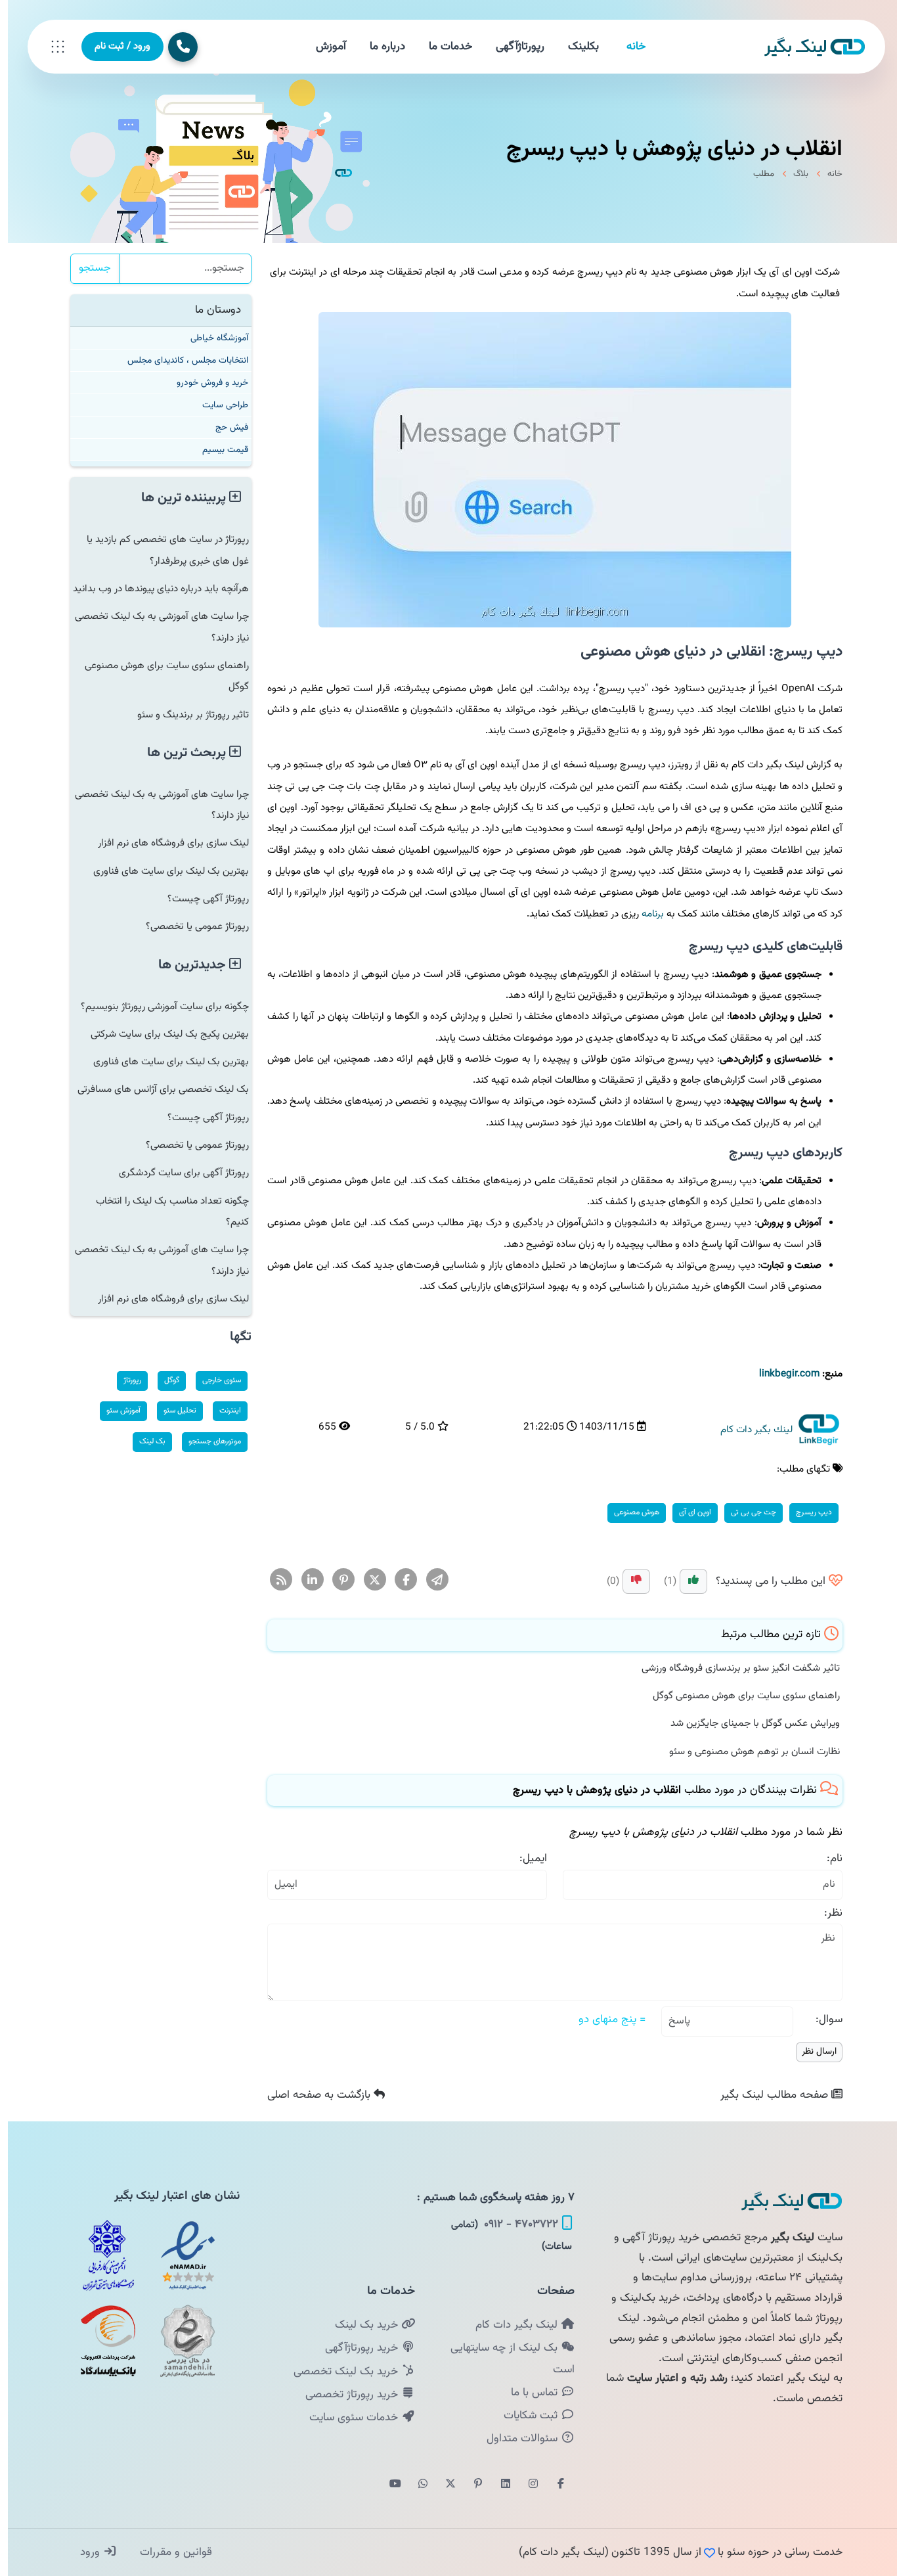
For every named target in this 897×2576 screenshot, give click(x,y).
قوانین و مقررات (166, 2552)
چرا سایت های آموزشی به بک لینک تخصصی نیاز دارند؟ (154, 627)
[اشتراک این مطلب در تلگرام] (430, 1581)
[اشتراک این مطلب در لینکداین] (305, 1581)
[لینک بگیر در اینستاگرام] (525, 2485)
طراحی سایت (217, 405)
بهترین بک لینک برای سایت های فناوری (163, 871)
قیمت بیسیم (217, 450)
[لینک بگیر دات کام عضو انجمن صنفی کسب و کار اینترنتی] (100, 2255)
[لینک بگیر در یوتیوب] (387, 2485)
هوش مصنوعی (629, 1512)
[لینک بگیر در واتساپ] (415, 2485)
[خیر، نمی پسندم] (628, 1581)
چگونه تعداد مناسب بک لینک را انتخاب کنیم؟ (164, 1211)
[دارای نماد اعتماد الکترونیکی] (180, 2255)
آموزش (323, 47)
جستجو (87, 268)
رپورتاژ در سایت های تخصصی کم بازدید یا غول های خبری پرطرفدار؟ (160, 550)
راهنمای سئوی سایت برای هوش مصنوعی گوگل (738, 1696)
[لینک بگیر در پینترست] (470, 2485)
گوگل (164, 1380)
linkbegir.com (781, 1374)
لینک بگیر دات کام (510, 2325)
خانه (628, 47)
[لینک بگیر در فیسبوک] (553, 2485)
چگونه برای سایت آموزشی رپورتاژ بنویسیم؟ (157, 1006)
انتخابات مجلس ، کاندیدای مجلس (180, 360)
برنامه (645, 914)
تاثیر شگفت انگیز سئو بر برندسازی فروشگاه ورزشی (733, 1668)
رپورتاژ (124, 1380)
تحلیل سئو (172, 1411)
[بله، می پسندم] (686, 1581)
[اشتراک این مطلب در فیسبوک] (398, 1581)
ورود (84, 2552)
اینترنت (222, 1411)
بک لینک (144, 1441)
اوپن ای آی (687, 1512)
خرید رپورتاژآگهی (355, 2348)
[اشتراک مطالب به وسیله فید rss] (273, 1581)
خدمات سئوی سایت (347, 2418)
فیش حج (224, 427)
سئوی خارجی (214, 1380)
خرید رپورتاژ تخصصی (345, 2395)
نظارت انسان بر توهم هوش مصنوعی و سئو (747, 1751)
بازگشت (313, 2095)
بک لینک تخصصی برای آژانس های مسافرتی (155, 1089)
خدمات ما (443, 47)
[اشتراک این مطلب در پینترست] (336, 1581)
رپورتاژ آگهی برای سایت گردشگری (176, 1173)
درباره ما (380, 47)
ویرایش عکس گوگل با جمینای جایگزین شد (747, 1723)
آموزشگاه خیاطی (211, 338)
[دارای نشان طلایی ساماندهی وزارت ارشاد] (180, 2341)
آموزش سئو (116, 1411)
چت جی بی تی (746, 1512)
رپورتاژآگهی (512, 47)
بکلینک (576, 47)
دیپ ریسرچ (806, 1512)
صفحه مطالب (768, 2095)
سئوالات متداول (516, 2439)
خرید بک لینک (360, 2325)
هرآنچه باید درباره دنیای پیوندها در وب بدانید (153, 589)
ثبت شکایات (524, 2416)
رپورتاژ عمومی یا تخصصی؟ (189, 926)
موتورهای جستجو (207, 1441)
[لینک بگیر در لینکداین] (498, 2485)
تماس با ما (528, 2393)
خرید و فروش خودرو (205, 383)
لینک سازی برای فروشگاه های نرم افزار (165, 843)
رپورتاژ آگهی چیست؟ (200, 899)
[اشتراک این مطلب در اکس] (367, 1581)
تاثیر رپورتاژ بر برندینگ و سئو (185, 715)
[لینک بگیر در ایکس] (443, 2485)
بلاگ (793, 174)
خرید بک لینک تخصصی (339, 2372)
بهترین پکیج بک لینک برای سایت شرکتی (162, 1034)
